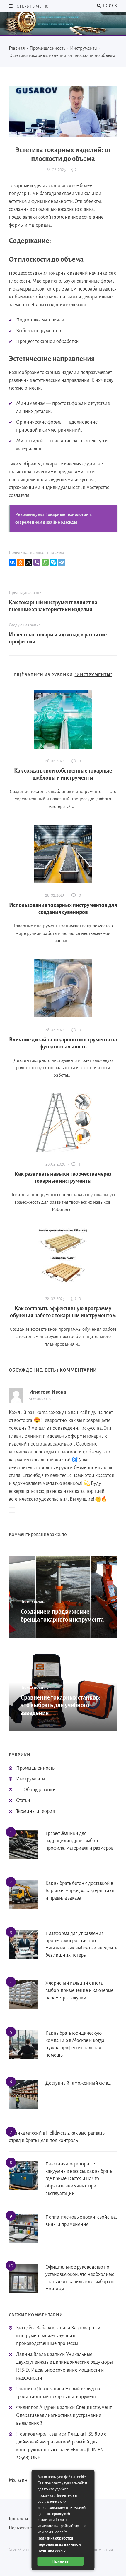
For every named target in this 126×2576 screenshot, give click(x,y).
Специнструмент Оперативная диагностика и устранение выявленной (64, 2415)
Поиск (109, 6)
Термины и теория (35, 1811)
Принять (61, 2561)
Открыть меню (32, 6)
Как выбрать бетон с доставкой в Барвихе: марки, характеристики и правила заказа (80, 1891)
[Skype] (53, 562)
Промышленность (35, 1768)
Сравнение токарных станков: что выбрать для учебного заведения (61, 1705)
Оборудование (39, 1790)
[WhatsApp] (45, 562)
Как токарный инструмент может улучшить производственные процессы (58, 2336)
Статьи (23, 1801)
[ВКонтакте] (12, 562)
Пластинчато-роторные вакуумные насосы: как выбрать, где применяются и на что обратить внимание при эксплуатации (79, 2179)
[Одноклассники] (21, 562)
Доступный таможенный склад (78, 2083)
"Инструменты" (93, 675)
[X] (29, 562)
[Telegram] (62, 562)
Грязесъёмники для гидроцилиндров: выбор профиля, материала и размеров (79, 1841)
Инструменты (31, 1779)
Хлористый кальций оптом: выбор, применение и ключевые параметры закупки (79, 1991)
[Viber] (37, 562)
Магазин (18, 2480)
